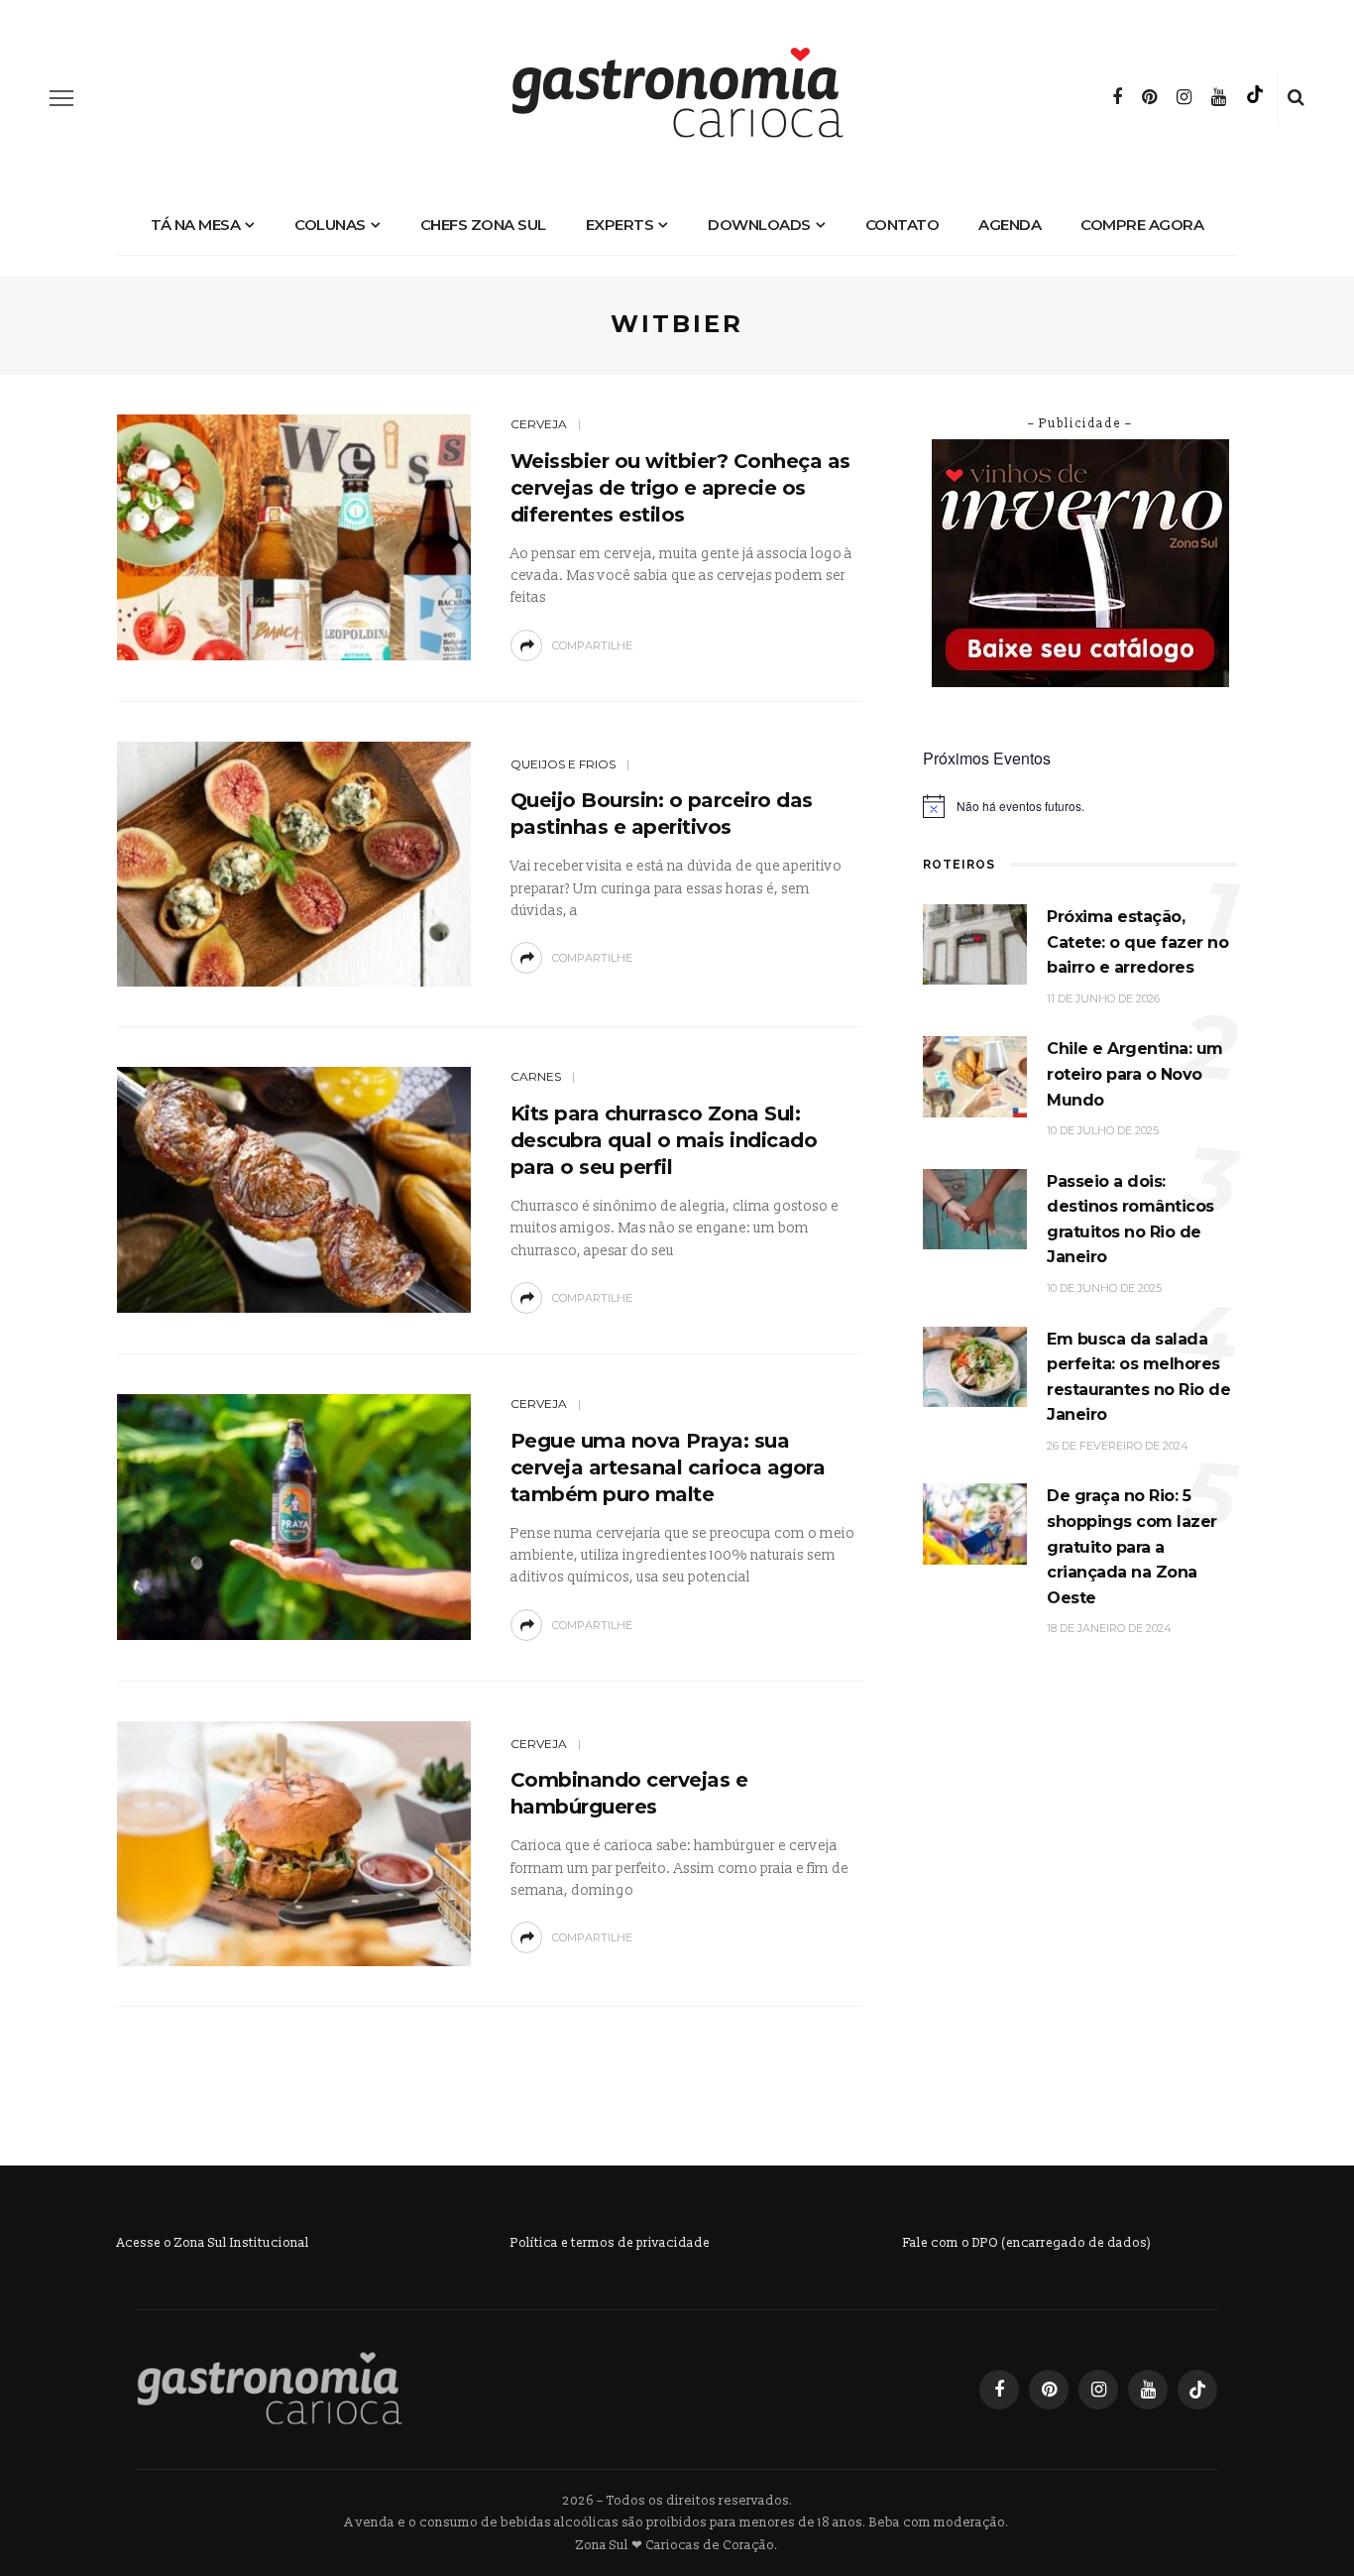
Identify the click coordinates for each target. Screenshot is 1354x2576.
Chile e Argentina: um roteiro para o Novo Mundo (1135, 1074)
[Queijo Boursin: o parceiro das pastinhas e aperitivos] (294, 863)
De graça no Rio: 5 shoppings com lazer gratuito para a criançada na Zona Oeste (1132, 1546)
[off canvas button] (61, 98)
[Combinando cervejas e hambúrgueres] (294, 1843)
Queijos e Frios (563, 764)
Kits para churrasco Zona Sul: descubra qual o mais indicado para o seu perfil (664, 1140)
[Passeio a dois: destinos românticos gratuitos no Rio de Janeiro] (975, 1208)
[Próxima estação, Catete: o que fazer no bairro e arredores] (975, 943)
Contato (903, 225)
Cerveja (539, 424)
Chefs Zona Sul (483, 225)
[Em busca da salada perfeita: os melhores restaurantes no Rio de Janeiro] (975, 1366)
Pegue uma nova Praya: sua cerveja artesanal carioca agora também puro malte (668, 1467)
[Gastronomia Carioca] (270, 2389)
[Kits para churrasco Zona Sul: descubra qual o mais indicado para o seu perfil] (294, 1189)
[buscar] (1296, 98)
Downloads (759, 225)
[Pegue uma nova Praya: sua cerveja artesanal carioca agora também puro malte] (294, 1516)
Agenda (1010, 225)
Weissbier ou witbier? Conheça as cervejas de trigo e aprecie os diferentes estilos (680, 488)
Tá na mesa (195, 225)
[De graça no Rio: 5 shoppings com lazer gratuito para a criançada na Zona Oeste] (975, 1523)
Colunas (330, 225)
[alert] (1080, 806)
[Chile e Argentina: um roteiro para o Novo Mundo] (975, 1076)
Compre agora (1142, 225)
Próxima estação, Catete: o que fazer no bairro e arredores (1137, 942)
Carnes (536, 1076)
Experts (620, 225)
